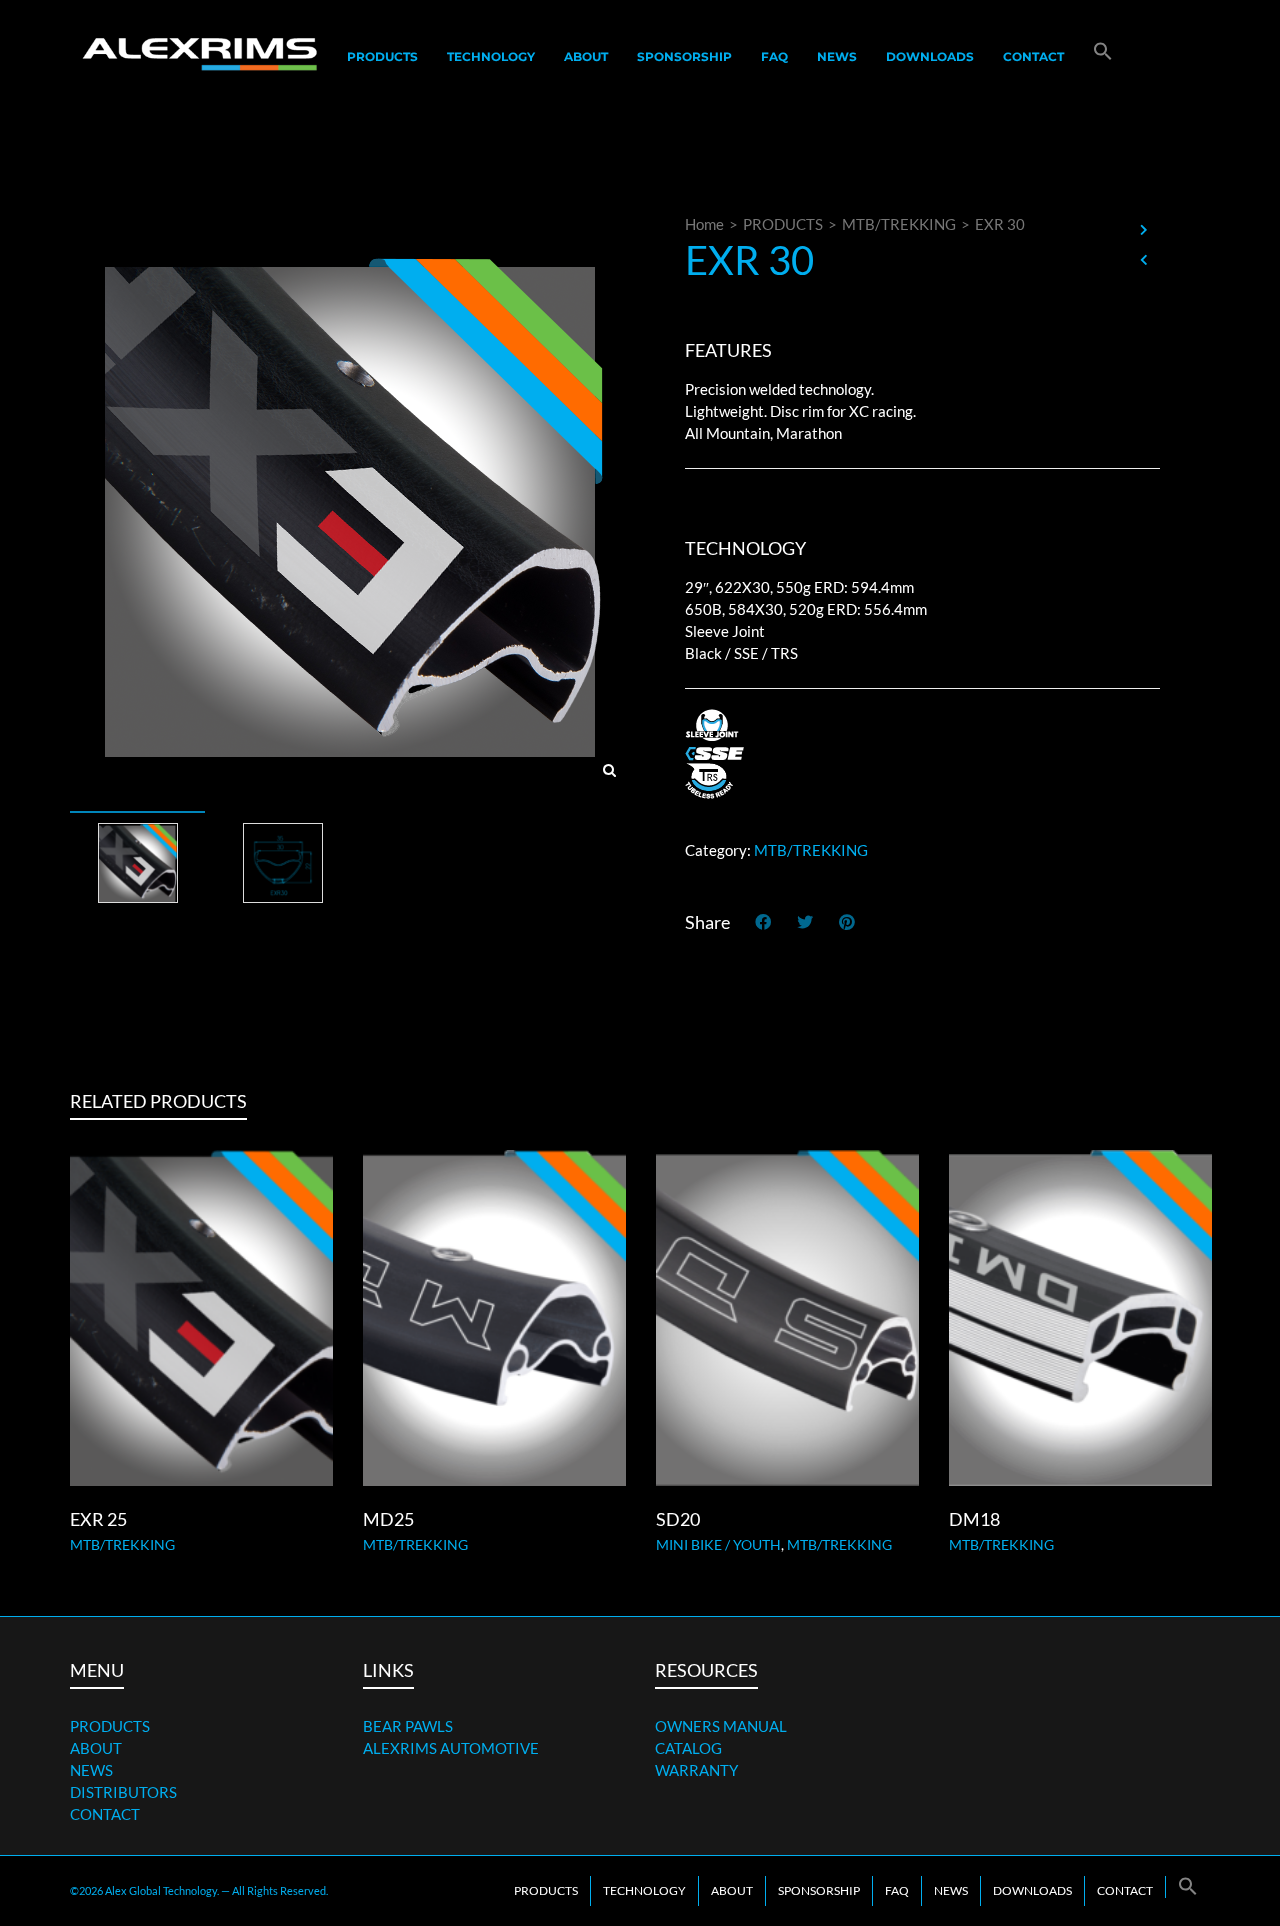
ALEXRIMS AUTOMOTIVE (451, 1748)
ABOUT (96, 1748)
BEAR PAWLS (408, 1726)
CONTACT (105, 1814)
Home (704, 224)
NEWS (91, 1770)
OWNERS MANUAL (721, 1726)
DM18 (974, 1519)
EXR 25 (98, 1519)
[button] (1103, 56)
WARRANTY (696, 1770)
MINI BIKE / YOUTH (718, 1544)
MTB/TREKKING (899, 224)
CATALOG (688, 1748)
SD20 (678, 1519)
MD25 (388, 1519)
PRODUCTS (783, 224)
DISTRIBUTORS (123, 1792)
